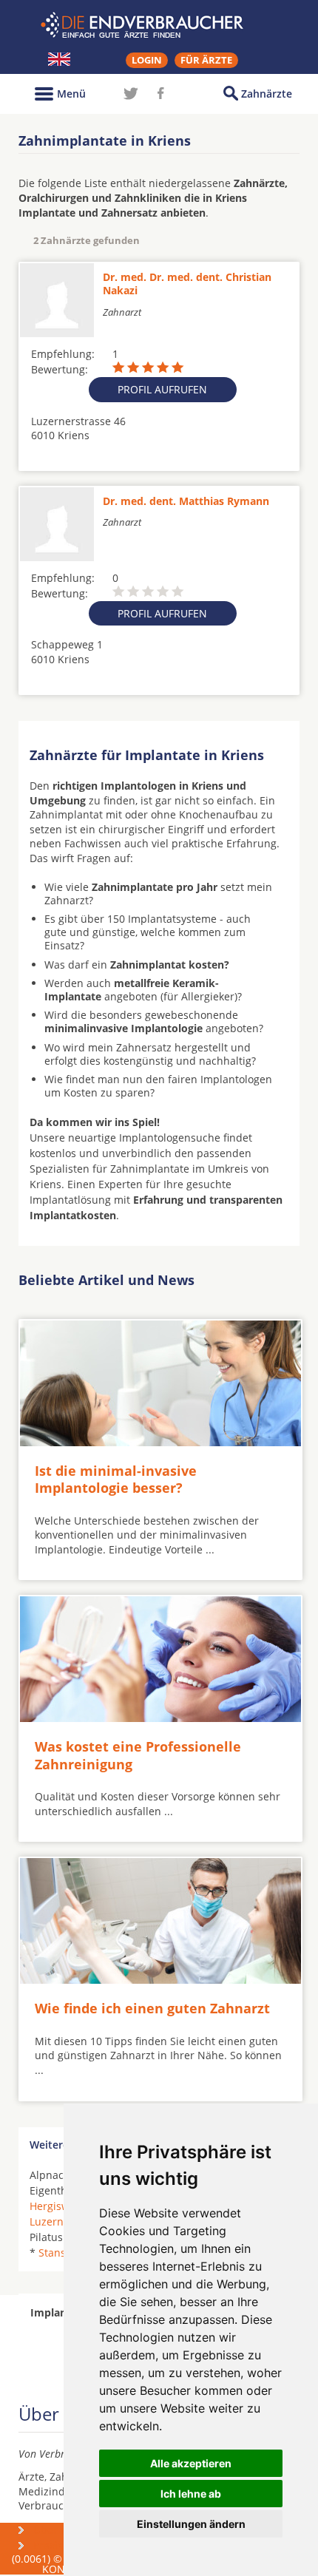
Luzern (47, 2221)
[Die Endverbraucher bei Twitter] (131, 93)
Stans (52, 2253)
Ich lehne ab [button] (191, 2494)
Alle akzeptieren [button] (191, 2463)
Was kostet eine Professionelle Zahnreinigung (138, 1755)
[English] (59, 59)
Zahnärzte (267, 94)
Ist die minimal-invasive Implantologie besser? (116, 1479)
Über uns (56, 2530)
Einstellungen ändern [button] (191, 2524)
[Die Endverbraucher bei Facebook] (160, 93)
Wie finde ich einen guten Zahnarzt (152, 2008)
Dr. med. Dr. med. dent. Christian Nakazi (187, 284)
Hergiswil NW (63, 2206)
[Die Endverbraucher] (159, 25)
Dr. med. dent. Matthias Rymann (186, 501)
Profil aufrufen (162, 389)
